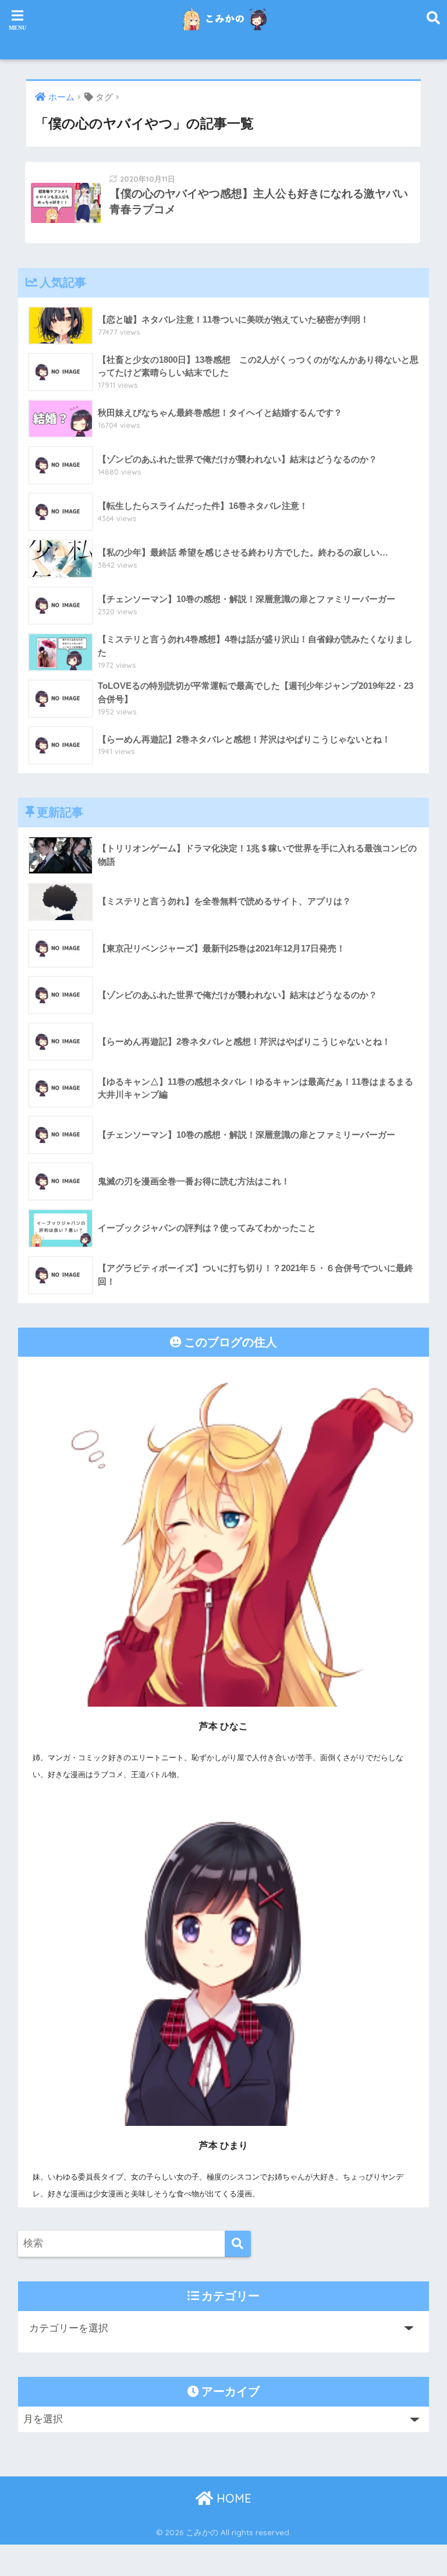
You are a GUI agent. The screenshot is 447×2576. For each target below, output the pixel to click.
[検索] (238, 2244)
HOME (232, 2498)
